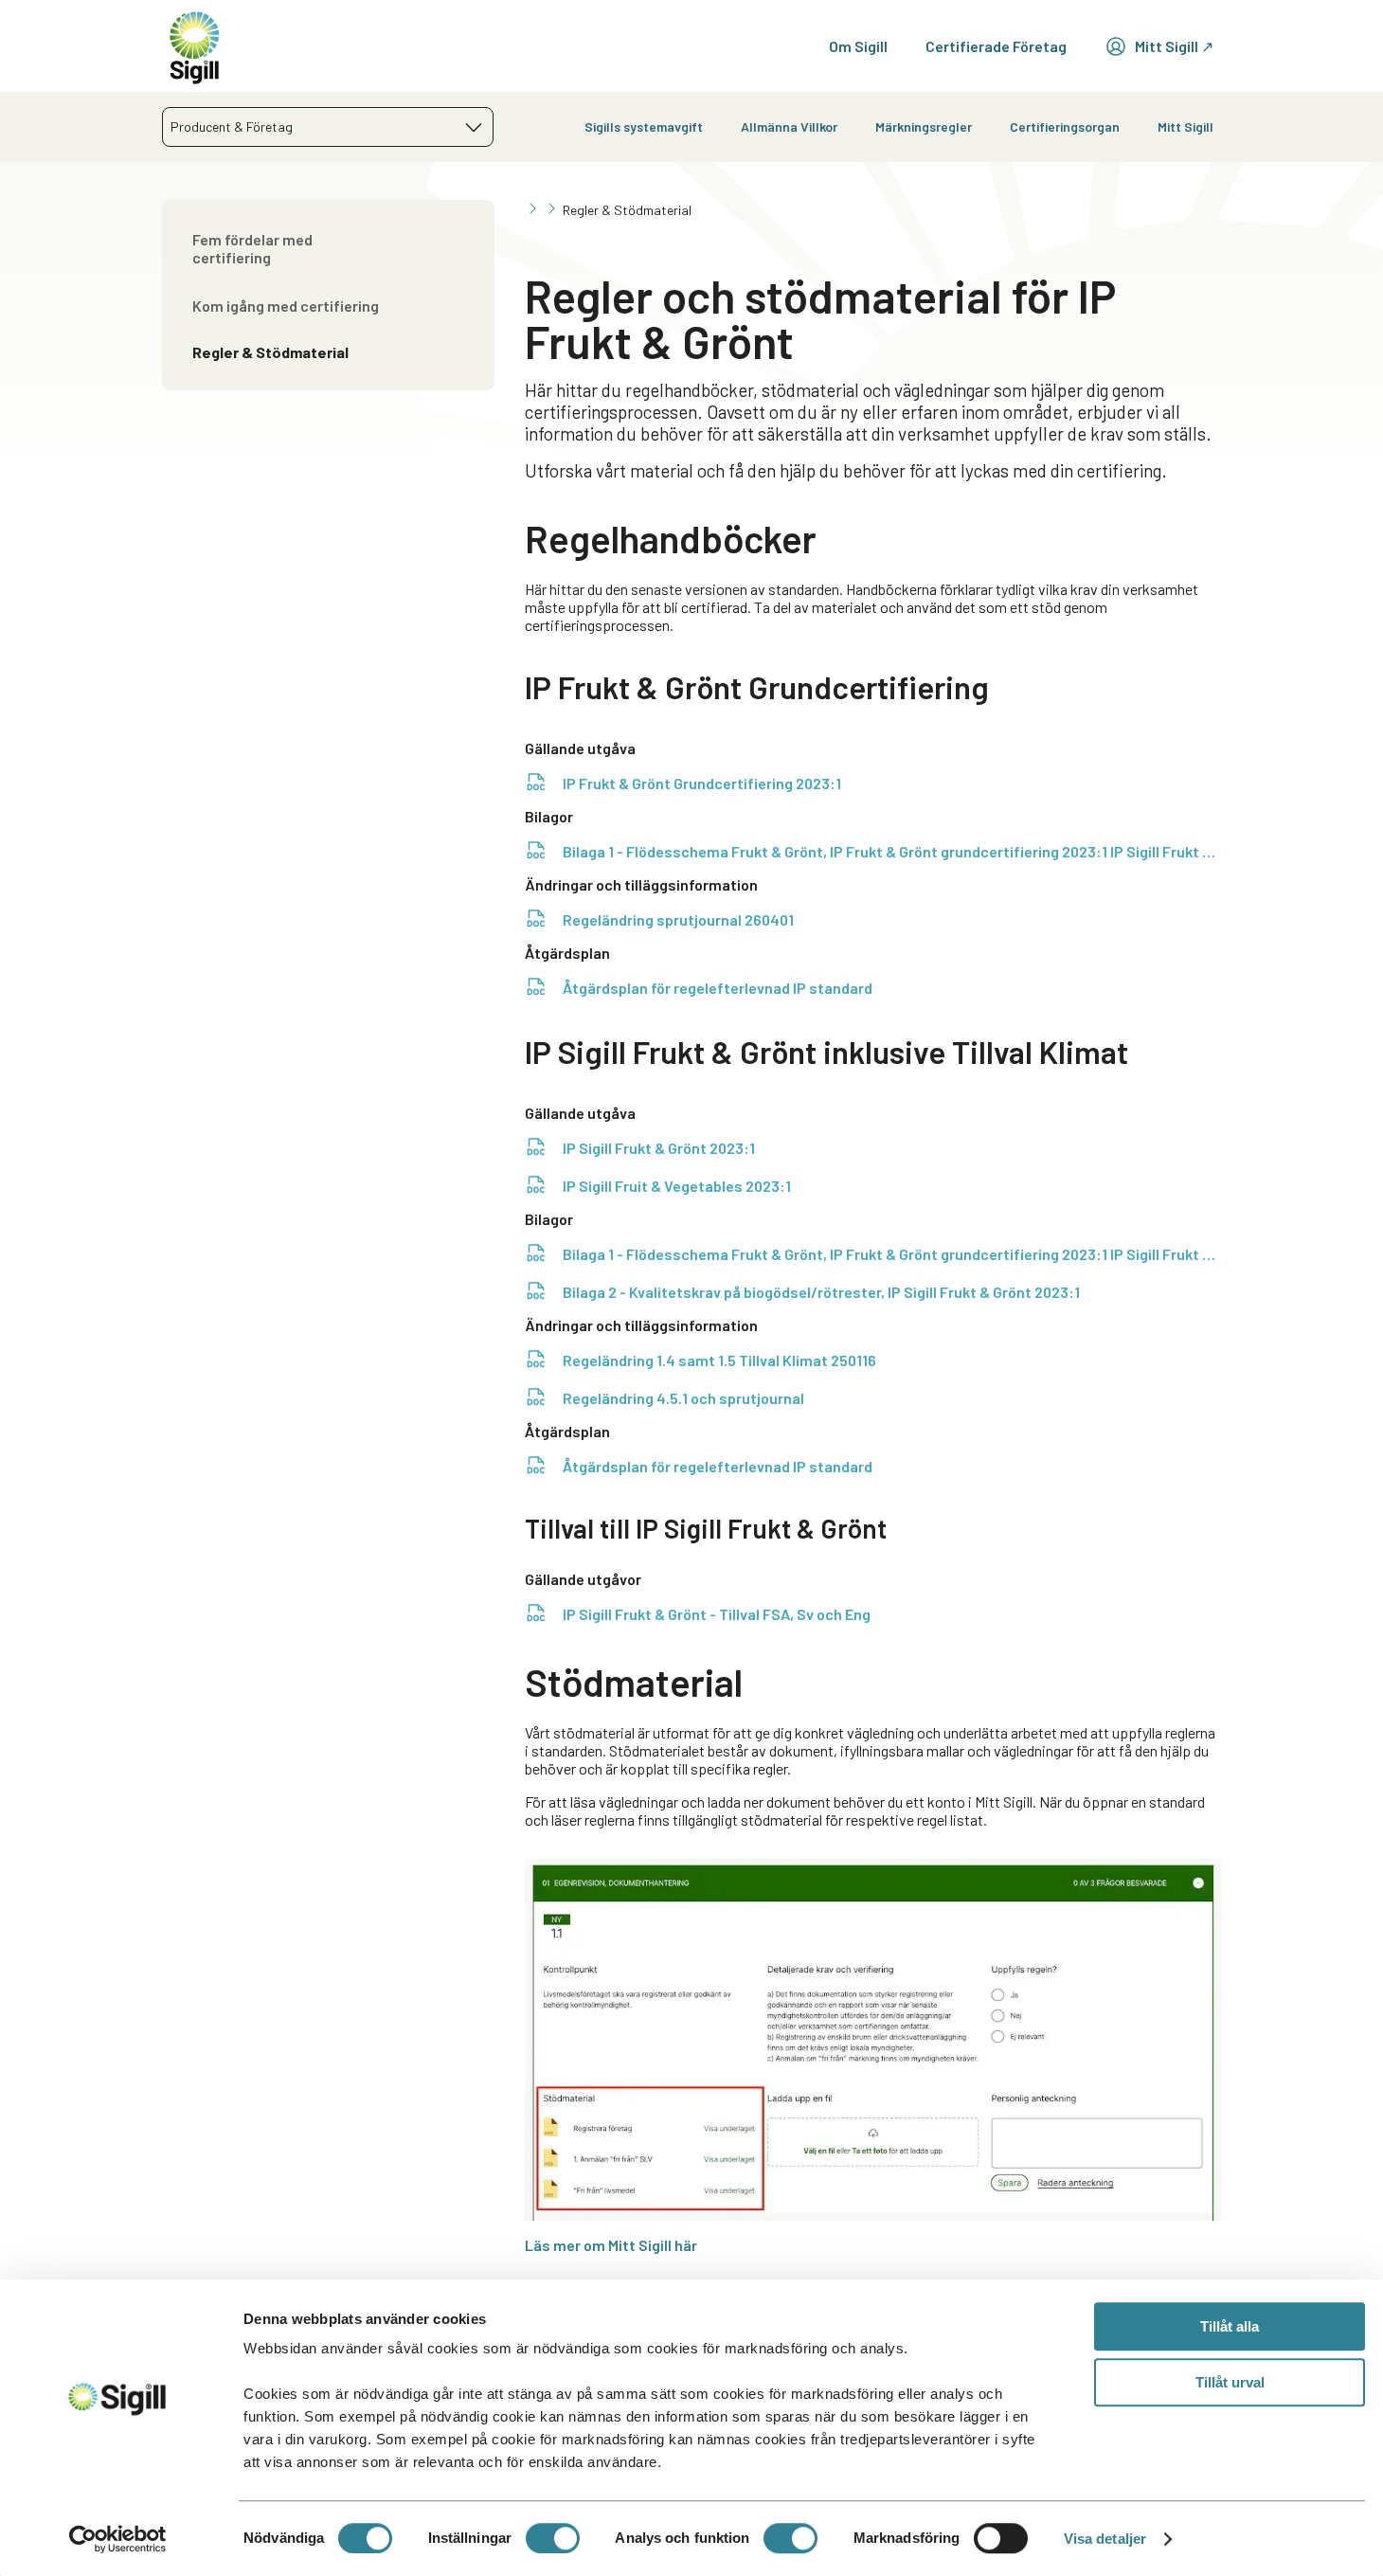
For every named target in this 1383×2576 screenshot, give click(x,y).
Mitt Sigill (1185, 126)
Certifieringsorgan (1065, 126)
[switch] (553, 2538)
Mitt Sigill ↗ (1174, 46)
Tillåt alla (1230, 2326)
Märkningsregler (924, 126)
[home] (195, 46)
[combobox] (328, 127)
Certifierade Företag (996, 46)
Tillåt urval (1230, 2382)
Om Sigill (858, 46)
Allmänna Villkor (789, 126)
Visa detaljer (1105, 2539)
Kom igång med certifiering (286, 306)
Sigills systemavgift (644, 126)
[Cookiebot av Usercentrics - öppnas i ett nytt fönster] (118, 2539)
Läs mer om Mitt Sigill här (611, 2245)
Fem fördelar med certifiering (252, 248)
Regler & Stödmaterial (270, 352)
